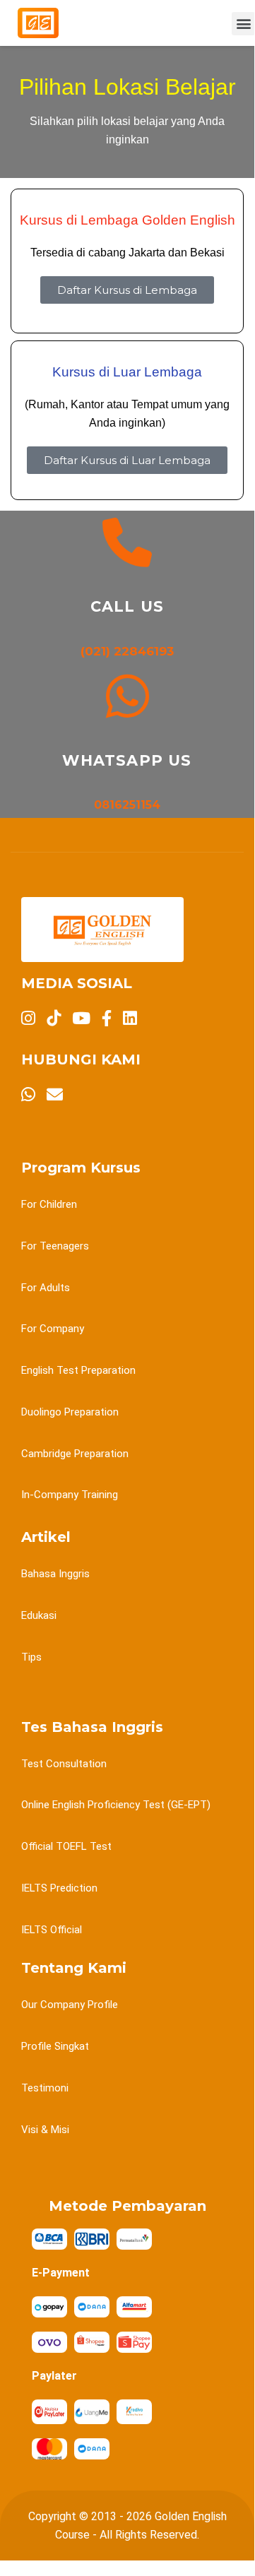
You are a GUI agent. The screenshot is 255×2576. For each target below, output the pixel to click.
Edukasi (39, 1615)
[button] (243, 24)
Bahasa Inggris (55, 1574)
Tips (31, 1657)
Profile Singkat (55, 2046)
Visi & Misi (45, 2130)
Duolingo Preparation (70, 1412)
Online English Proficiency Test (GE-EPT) (116, 1805)
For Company (53, 1329)
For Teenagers (55, 1246)
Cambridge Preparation (75, 1454)
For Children (49, 1204)
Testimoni (45, 2088)
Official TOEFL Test (66, 1846)
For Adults (46, 1288)
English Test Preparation (78, 1370)
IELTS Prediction (59, 1888)
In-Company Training (70, 1495)
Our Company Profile (70, 2005)
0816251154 (127, 805)
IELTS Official (52, 1930)
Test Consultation (64, 1764)
